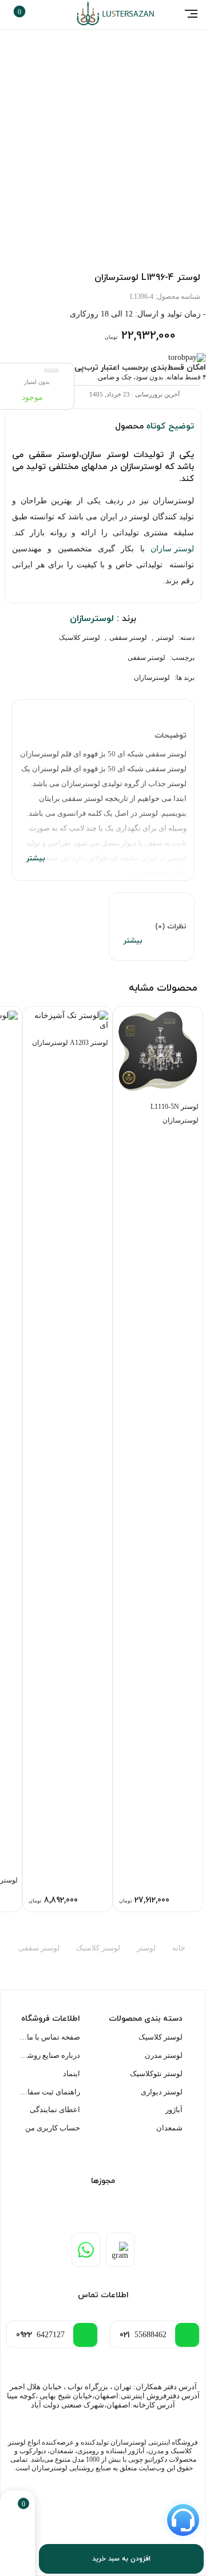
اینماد (72, 2074)
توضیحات (171, 736)
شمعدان (169, 2128)
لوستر (165, 638)
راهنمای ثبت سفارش (50, 2092)
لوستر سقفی (128, 638)
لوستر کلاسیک (80, 638)
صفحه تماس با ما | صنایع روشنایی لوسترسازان (50, 2037)
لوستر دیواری (162, 2092)
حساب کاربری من (53, 2128)
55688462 (143, 2335)
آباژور (174, 2110)
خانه (179, 1948)
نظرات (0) (171, 927)
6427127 (40, 2335)
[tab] (103, 790)
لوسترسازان (152, 678)
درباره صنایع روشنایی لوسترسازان (50, 2055)
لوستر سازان (172, 549)
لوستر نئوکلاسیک (156, 2074)
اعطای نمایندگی (55, 2110)
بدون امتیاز (37, 382)
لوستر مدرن (164, 2055)
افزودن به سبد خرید (121, 2559)
